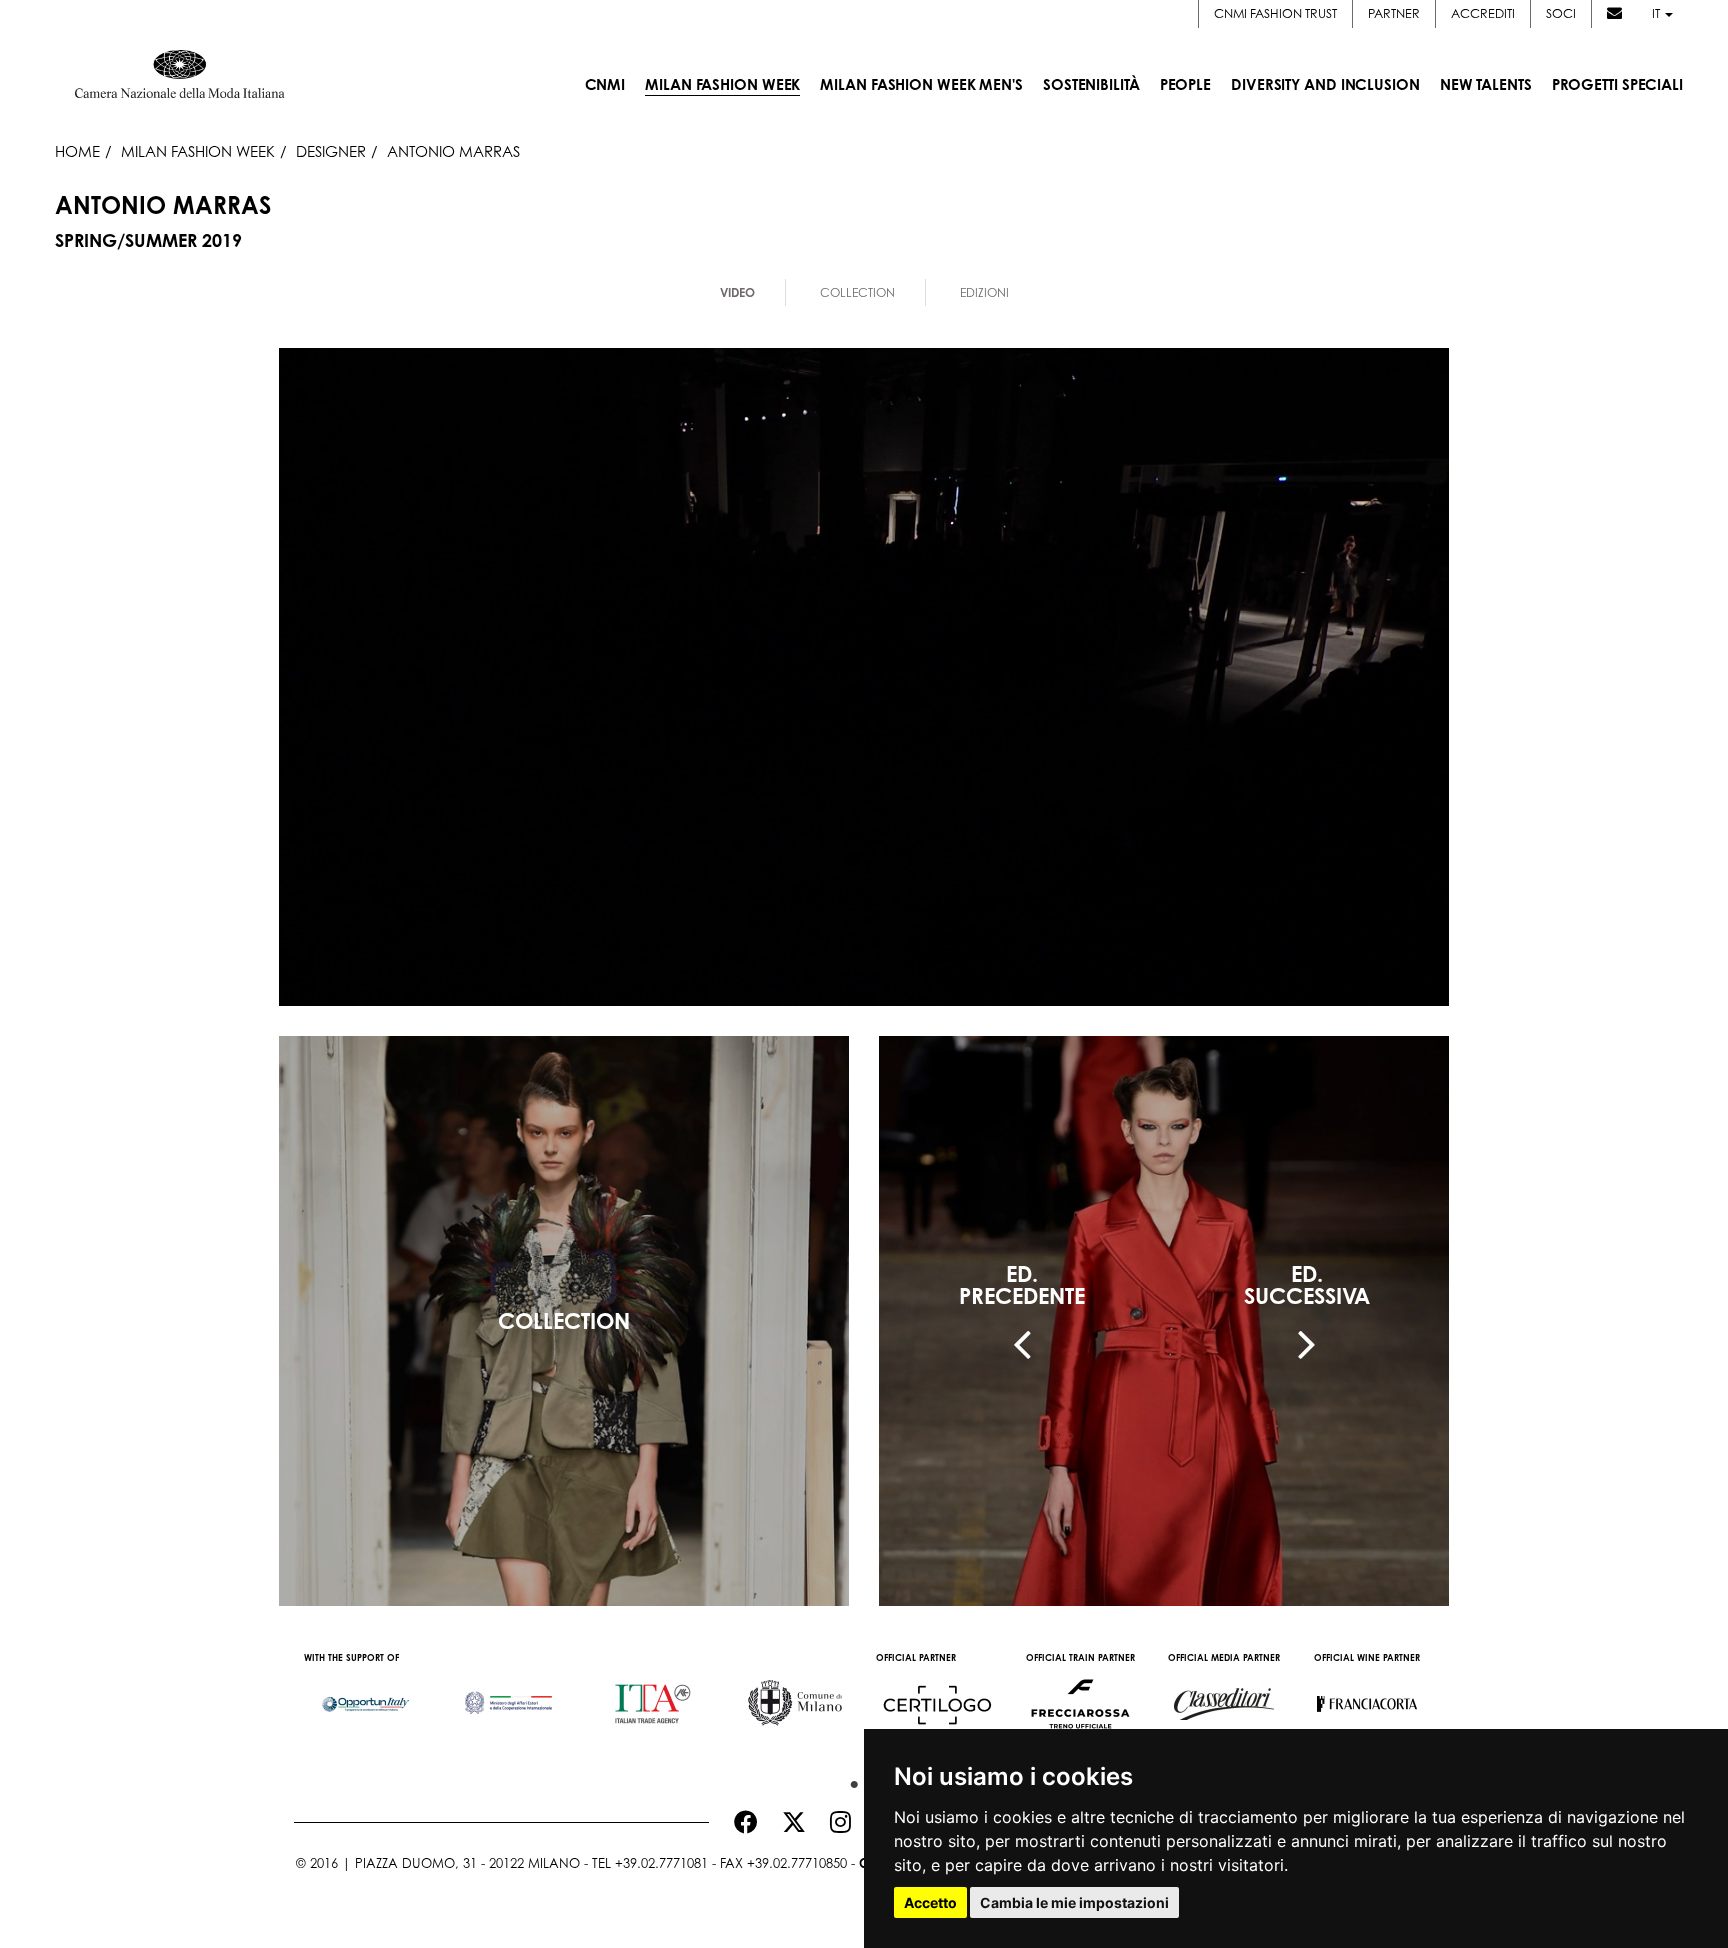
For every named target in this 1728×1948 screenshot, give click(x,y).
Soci (1561, 13)
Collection (857, 292)
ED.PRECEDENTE (1022, 1285)
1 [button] (849, 1780)
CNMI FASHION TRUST (1275, 13)
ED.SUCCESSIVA (1307, 1285)
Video (737, 292)
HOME (77, 151)
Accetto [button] (930, 1902)
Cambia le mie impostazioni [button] (1074, 1902)
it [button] (1657, 13)
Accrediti (1483, 13)
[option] (365, 1694)
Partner (1394, 13)
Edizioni (984, 292)
